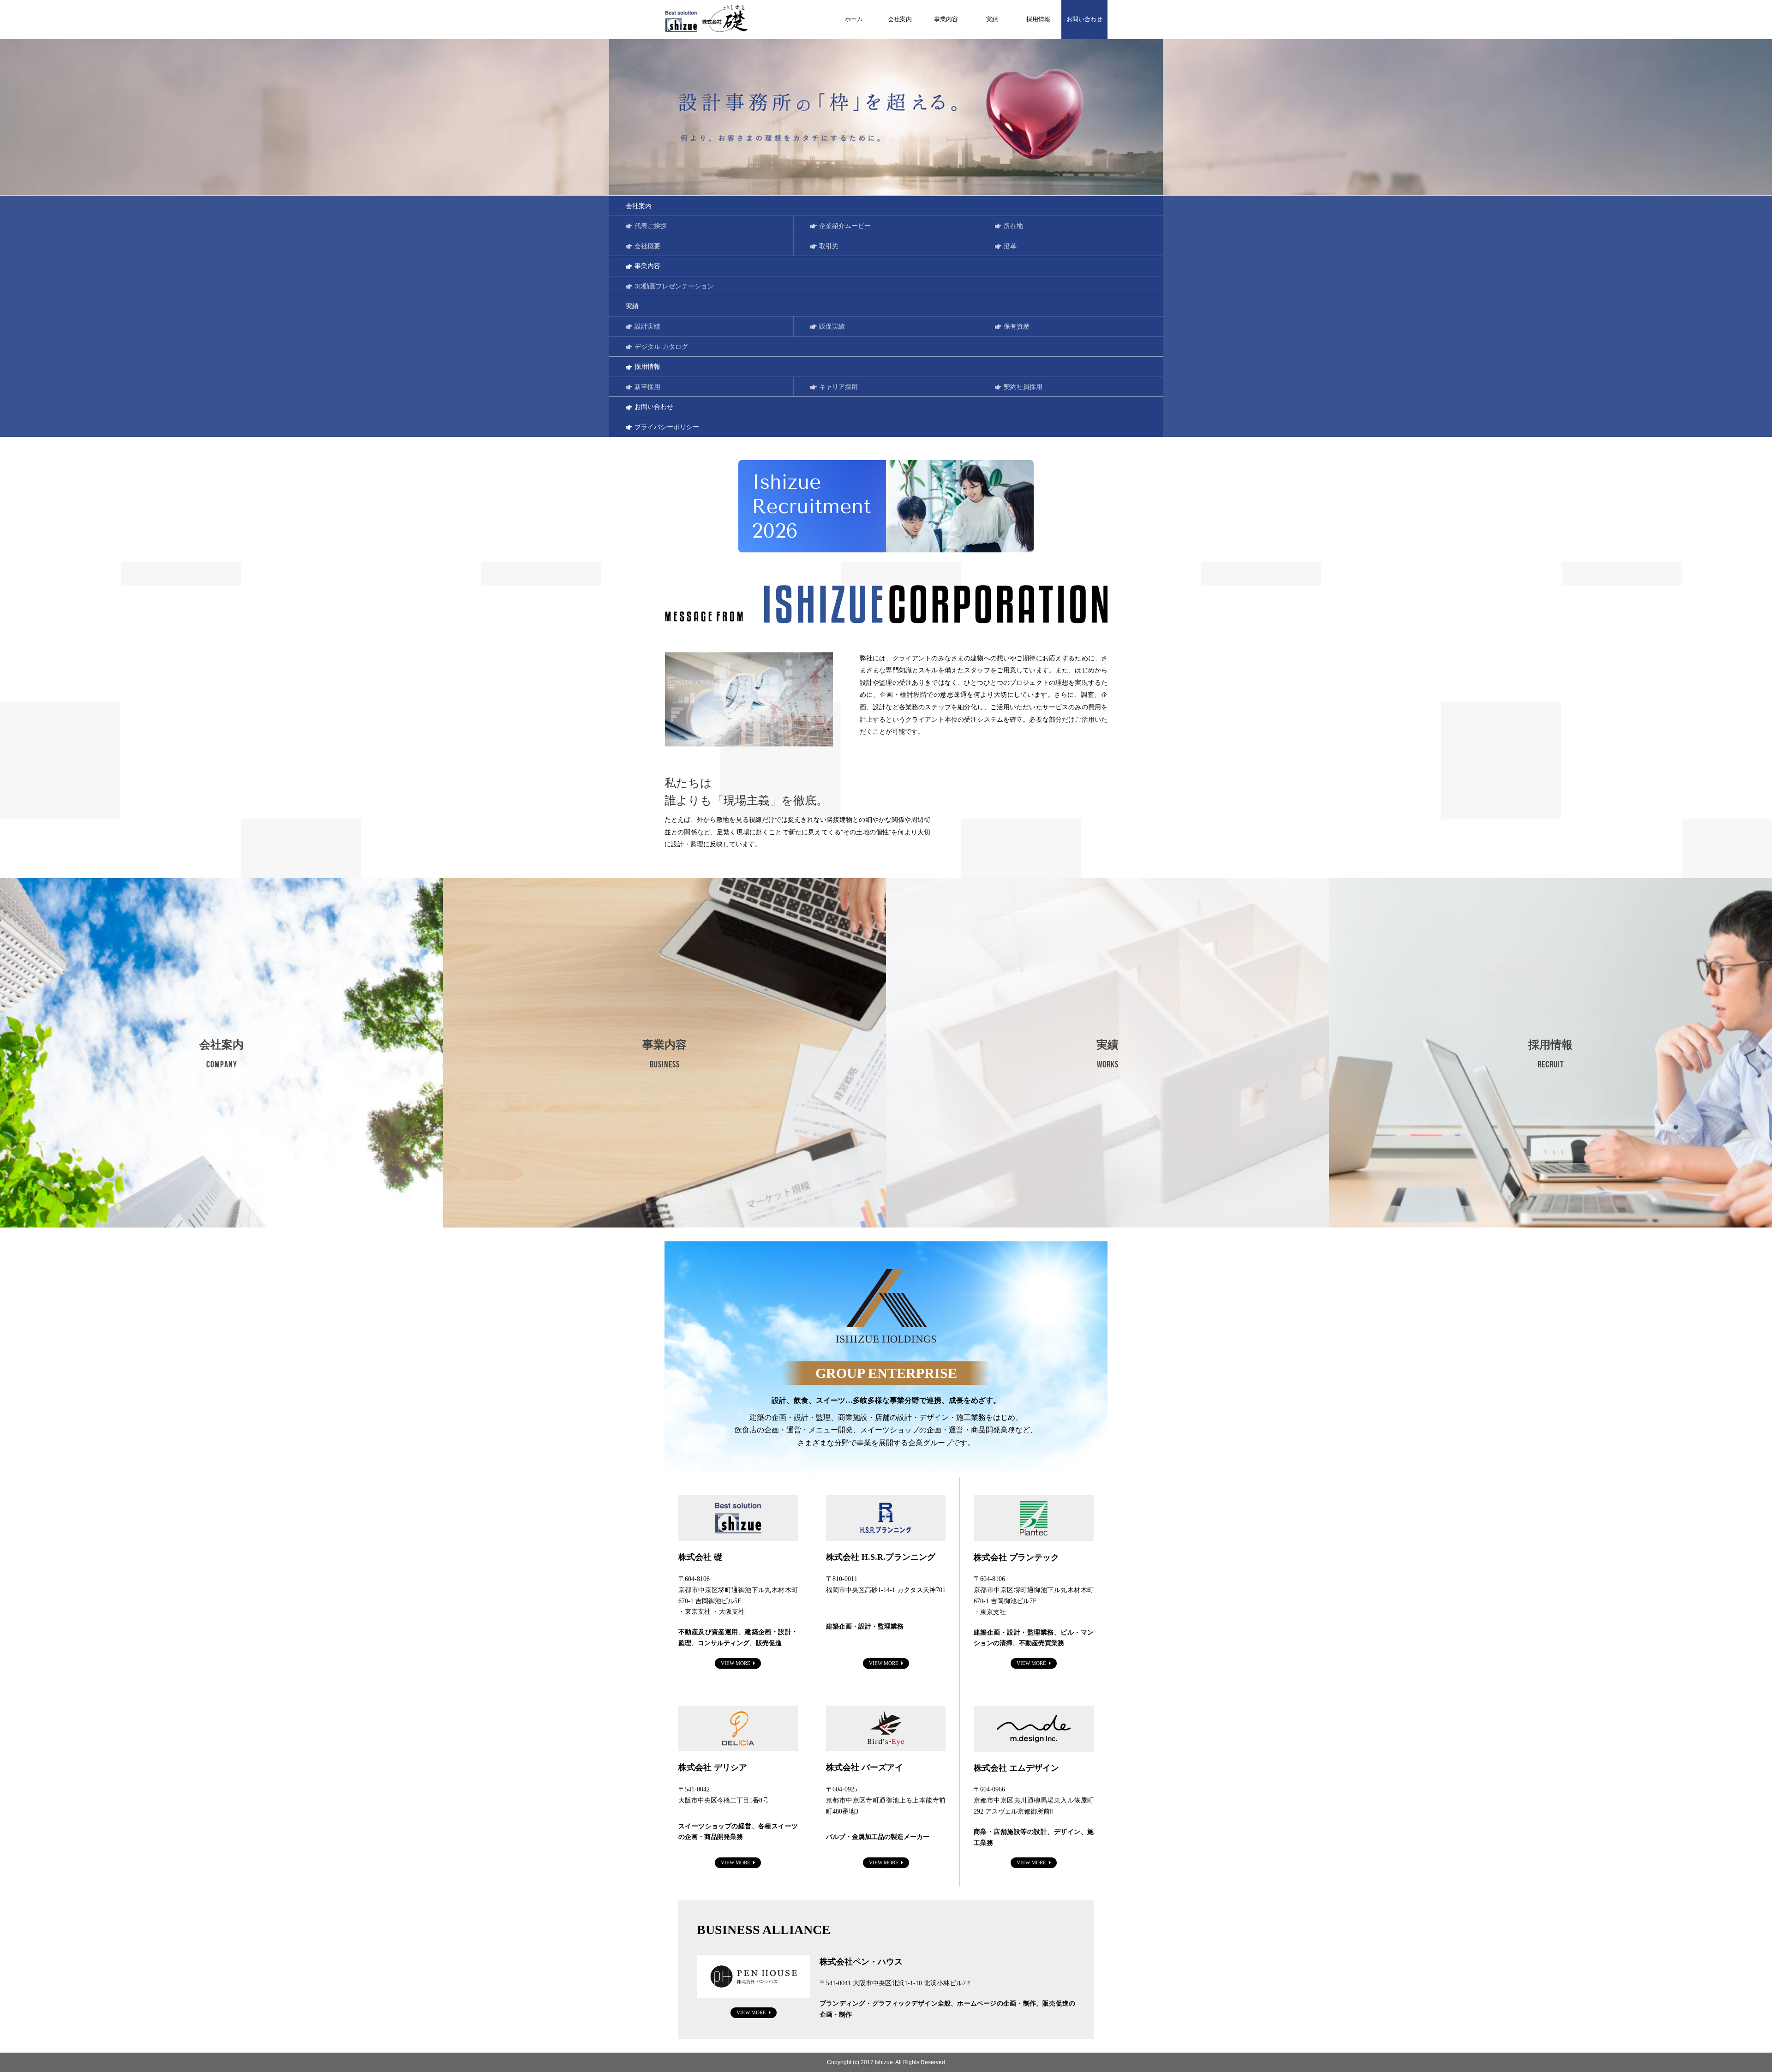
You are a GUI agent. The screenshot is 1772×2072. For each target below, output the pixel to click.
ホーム (854, 19)
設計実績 (647, 326)
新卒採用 (647, 387)
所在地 (1013, 226)
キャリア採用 (838, 387)
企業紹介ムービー (845, 226)
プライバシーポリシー (667, 427)
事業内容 (946, 19)
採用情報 (1038, 19)
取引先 (829, 246)
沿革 (1010, 246)
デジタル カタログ (661, 347)
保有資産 (1017, 326)
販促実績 (832, 326)
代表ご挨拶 (651, 226)
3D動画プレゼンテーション (674, 286)
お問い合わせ (1084, 19)
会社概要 (647, 246)
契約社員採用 (1023, 387)
